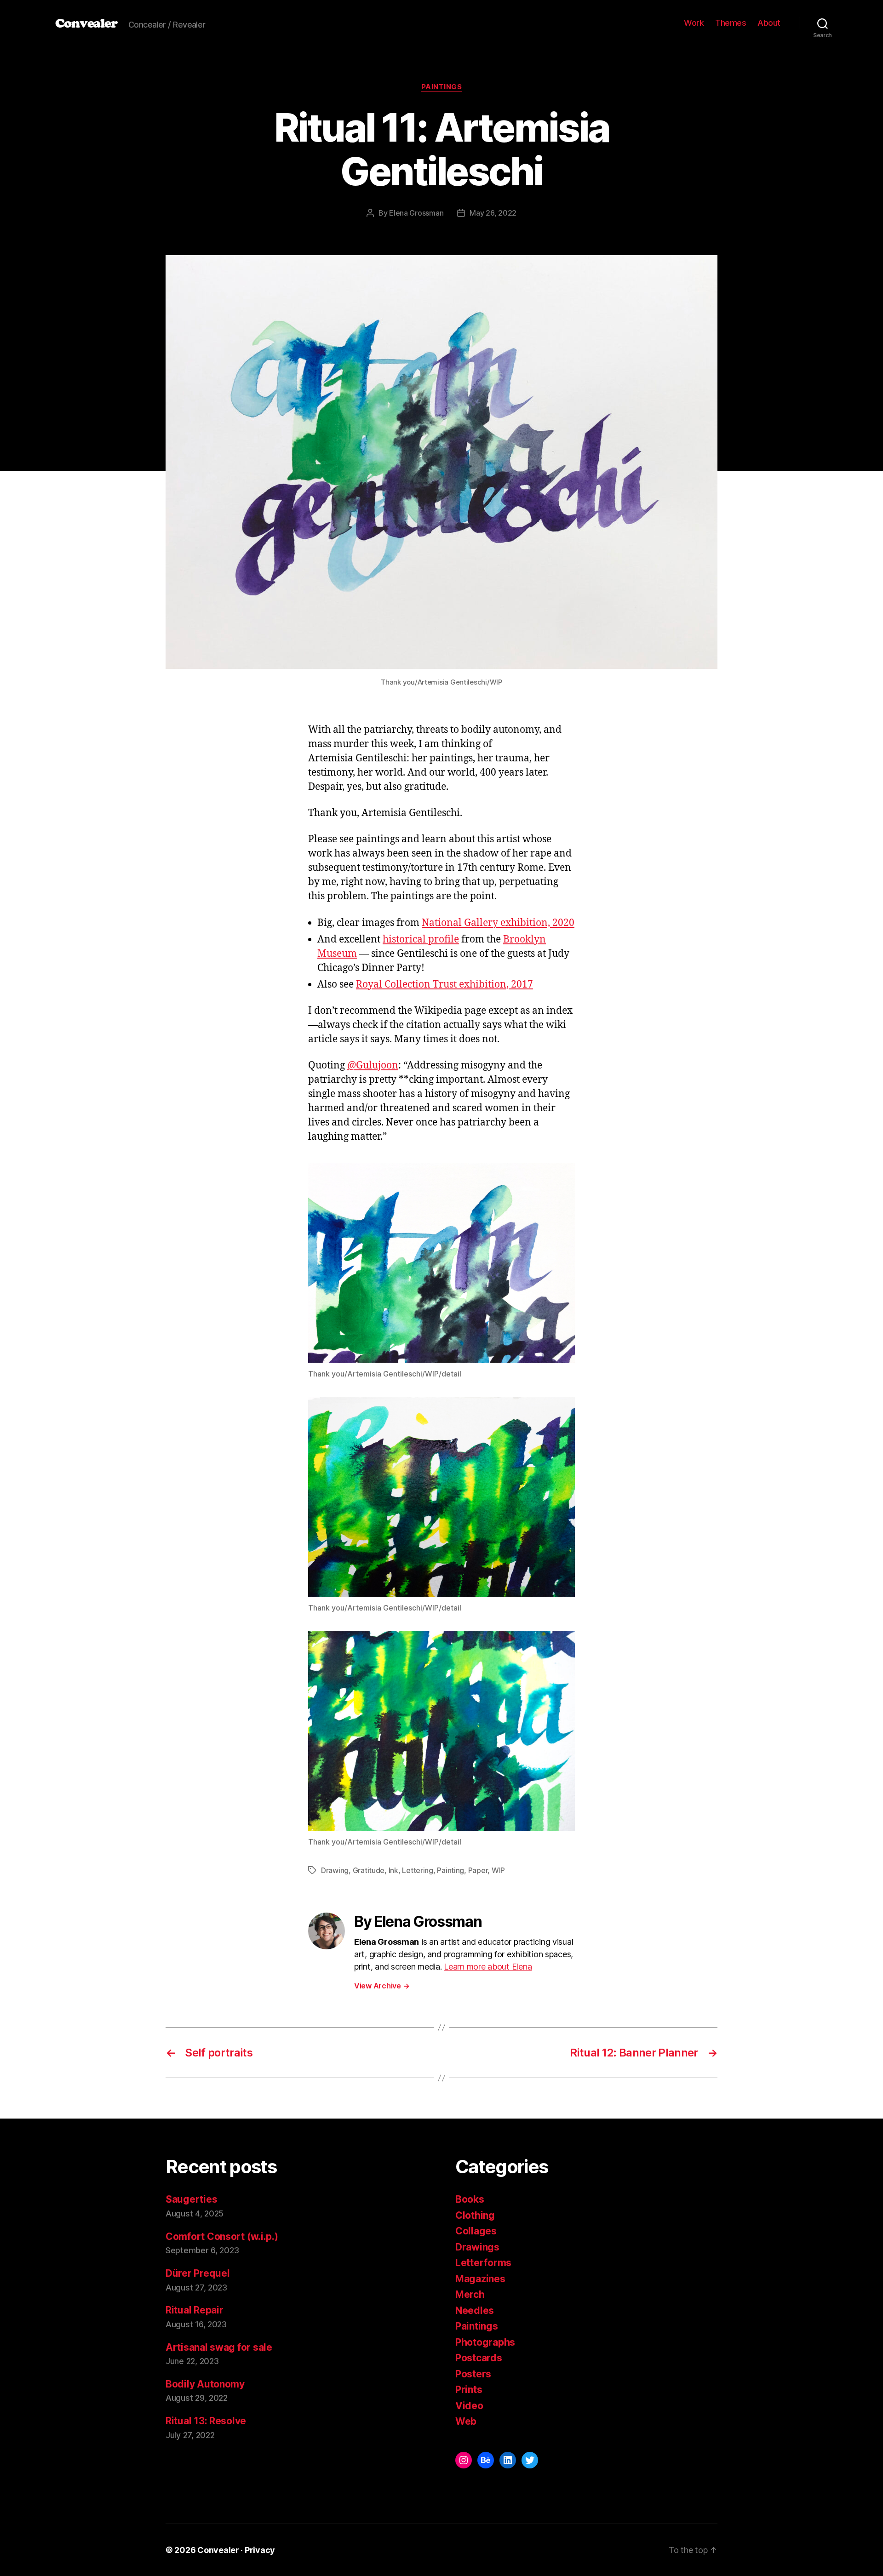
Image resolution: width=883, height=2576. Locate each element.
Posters (473, 2374)
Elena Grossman (416, 213)
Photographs (485, 2342)
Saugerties (191, 2199)
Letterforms (483, 2263)
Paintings (442, 87)
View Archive (382, 1986)
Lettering (418, 1870)
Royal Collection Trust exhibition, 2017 (444, 985)
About (769, 23)
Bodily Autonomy (205, 2384)
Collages (476, 2231)
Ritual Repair (195, 2310)
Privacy (260, 2550)
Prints (469, 2390)
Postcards (479, 2358)
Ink (393, 1870)
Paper (478, 1870)
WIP (498, 1870)
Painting (450, 1870)
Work (694, 23)
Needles (475, 2310)
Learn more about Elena (488, 1967)
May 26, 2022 (493, 213)
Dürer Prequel (198, 2273)
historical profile (421, 940)
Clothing (475, 2215)
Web (466, 2421)
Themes (731, 23)
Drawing (335, 1870)
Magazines (480, 2279)
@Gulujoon (373, 1065)
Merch (470, 2294)
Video (469, 2406)
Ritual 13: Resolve (206, 2421)
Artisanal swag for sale (219, 2347)
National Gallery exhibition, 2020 (498, 923)
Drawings (477, 2247)
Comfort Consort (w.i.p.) (222, 2236)
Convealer (86, 23)
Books (470, 2199)
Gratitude (369, 1870)
